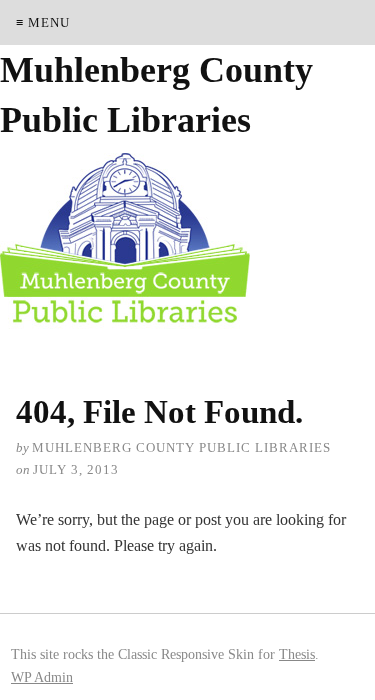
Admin (42, 677)
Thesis (297, 654)
